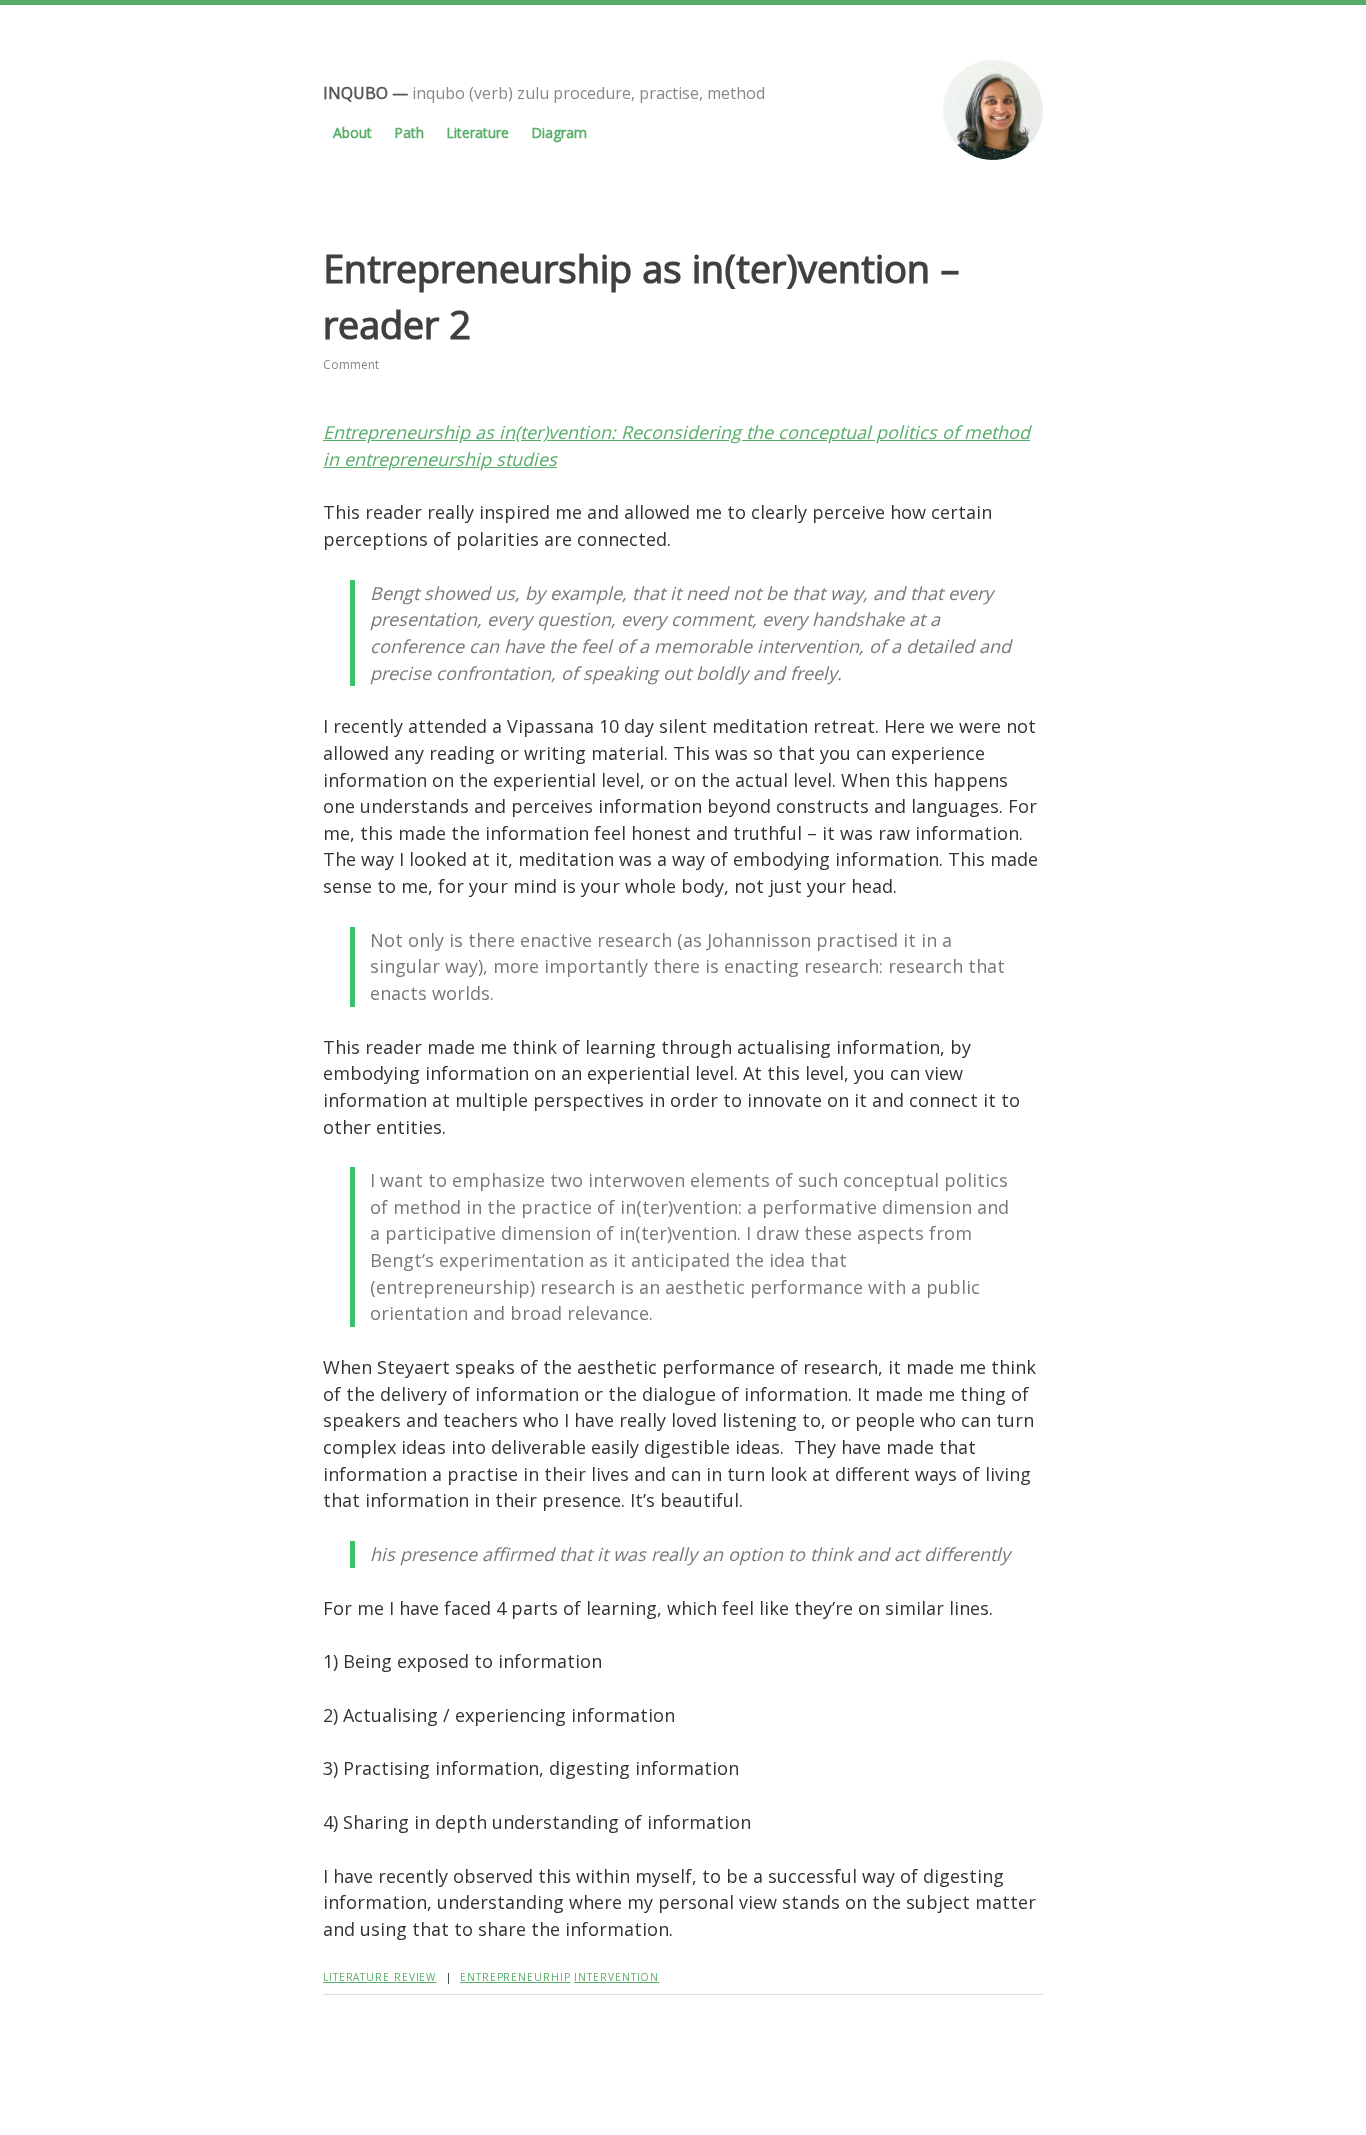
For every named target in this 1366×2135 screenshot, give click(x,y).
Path (409, 132)
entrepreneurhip (515, 1977)
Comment (351, 364)
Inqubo (355, 93)
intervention (616, 1977)
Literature (477, 132)
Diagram (559, 132)
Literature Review (379, 1977)
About (352, 132)
